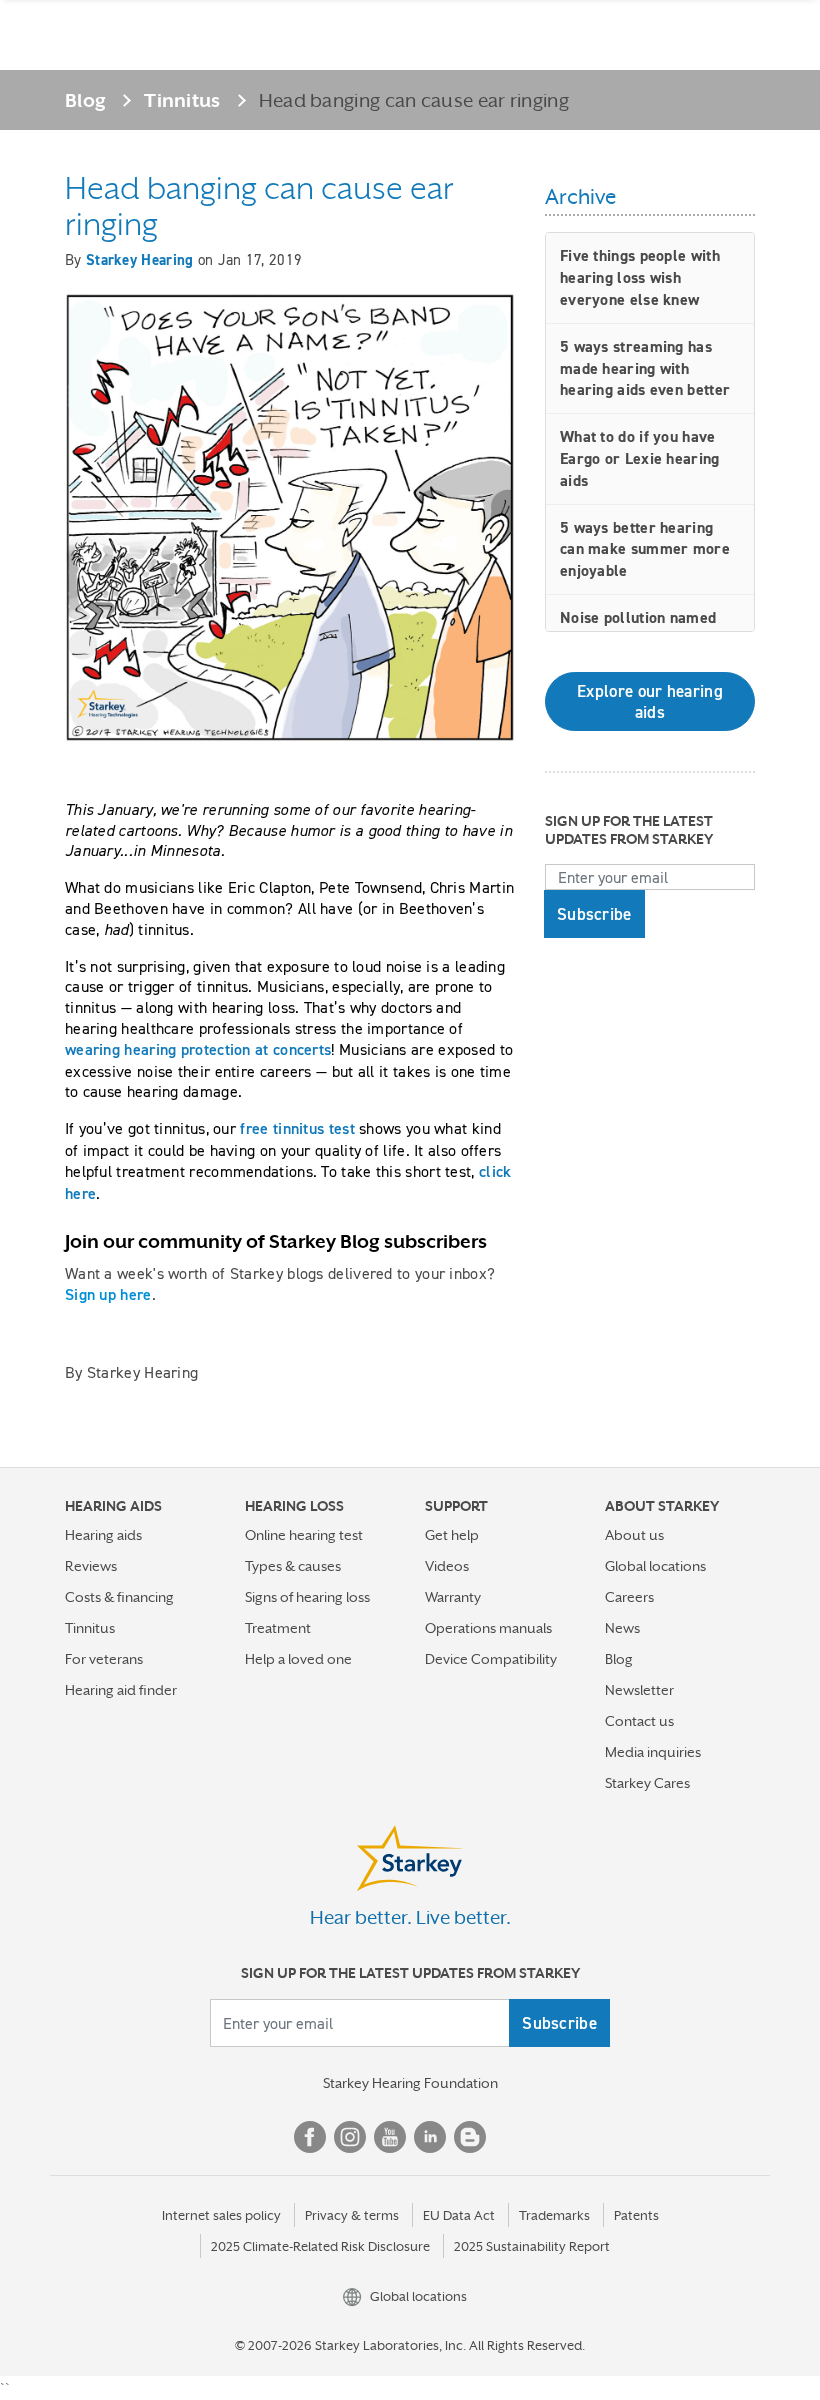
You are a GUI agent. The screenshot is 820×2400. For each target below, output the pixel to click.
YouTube (390, 2137)
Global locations (655, 1566)
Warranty (453, 1597)
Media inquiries (653, 1752)
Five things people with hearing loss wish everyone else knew (640, 277)
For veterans (104, 1659)
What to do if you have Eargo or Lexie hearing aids (640, 458)
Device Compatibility (491, 1659)
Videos (447, 1566)
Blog (85, 100)
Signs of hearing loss (307, 1597)
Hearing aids (103, 1535)
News (622, 1628)
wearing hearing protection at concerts (198, 1049)
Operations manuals (488, 1628)
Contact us (639, 1721)
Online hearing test (304, 1535)
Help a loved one (298, 1659)
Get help (452, 1535)
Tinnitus (182, 100)
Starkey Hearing (140, 260)
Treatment (278, 1628)
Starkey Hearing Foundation (410, 2083)
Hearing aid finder (121, 1690)
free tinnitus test (297, 1128)
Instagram (350, 2137)
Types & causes (293, 1566)
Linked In (430, 2137)
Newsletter (639, 1690)
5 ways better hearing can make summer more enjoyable (645, 549)
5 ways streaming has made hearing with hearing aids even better (645, 368)
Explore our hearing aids (650, 701)
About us (634, 1535)
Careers (629, 1597)
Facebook (310, 2137)
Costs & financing (119, 1597)
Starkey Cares (647, 1783)
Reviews (91, 1566)
